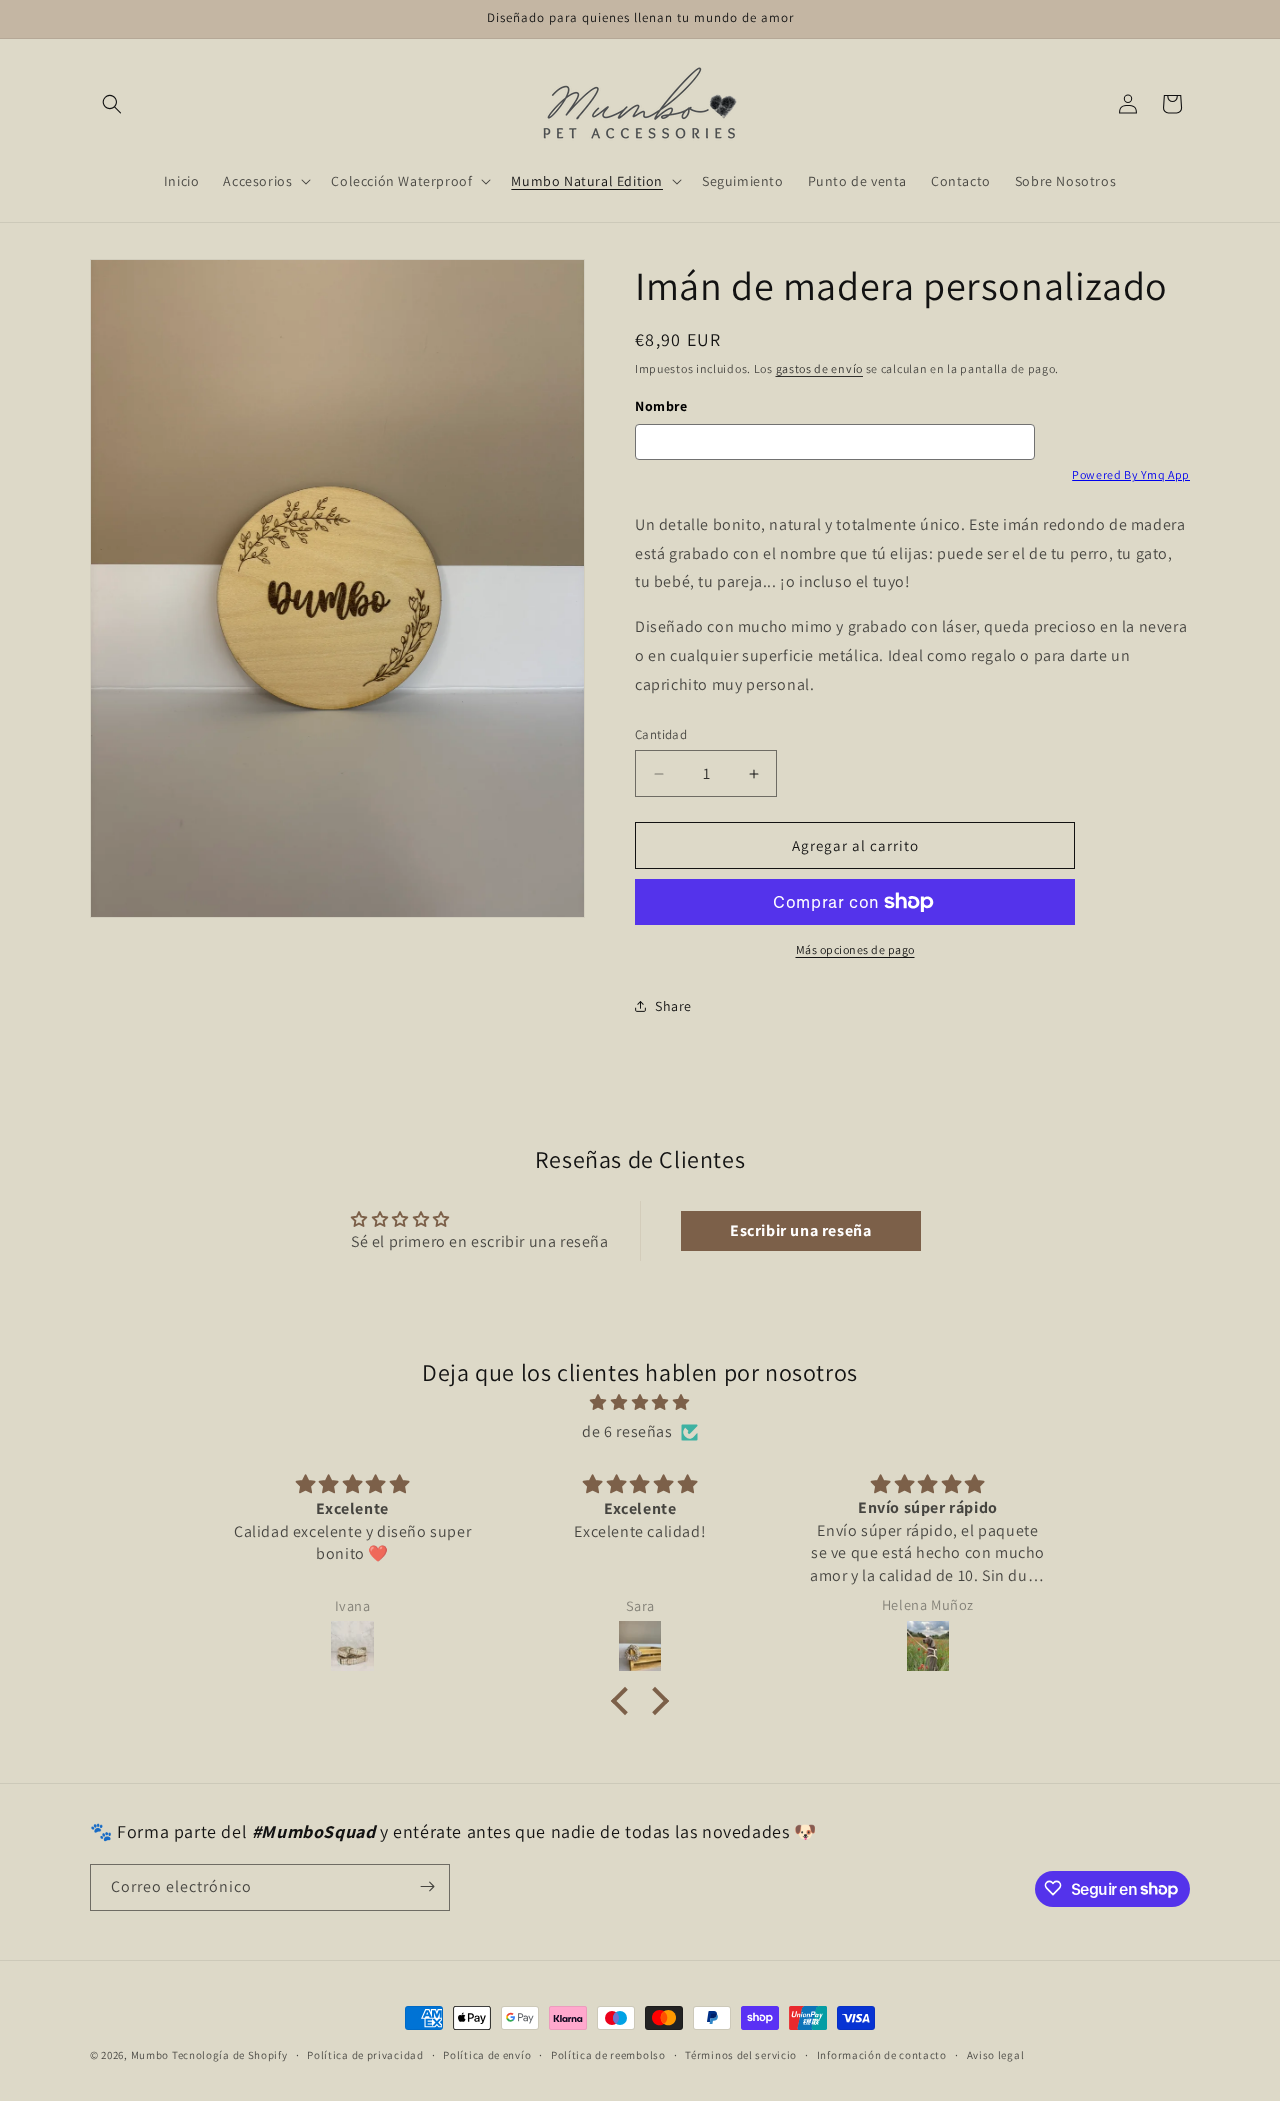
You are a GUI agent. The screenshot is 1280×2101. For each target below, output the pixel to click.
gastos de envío (820, 368)
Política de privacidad (365, 2055)
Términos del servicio (741, 2055)
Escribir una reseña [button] (800, 1230)
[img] (640, 1403)
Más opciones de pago (855, 949)
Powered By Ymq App (1131, 474)
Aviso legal (996, 2055)
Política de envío (487, 2055)
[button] (112, 104)
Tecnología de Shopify (230, 2055)
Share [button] (673, 1006)
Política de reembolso (608, 2055)
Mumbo (150, 2055)
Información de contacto (882, 2055)
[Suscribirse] (427, 1886)
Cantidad (661, 734)
